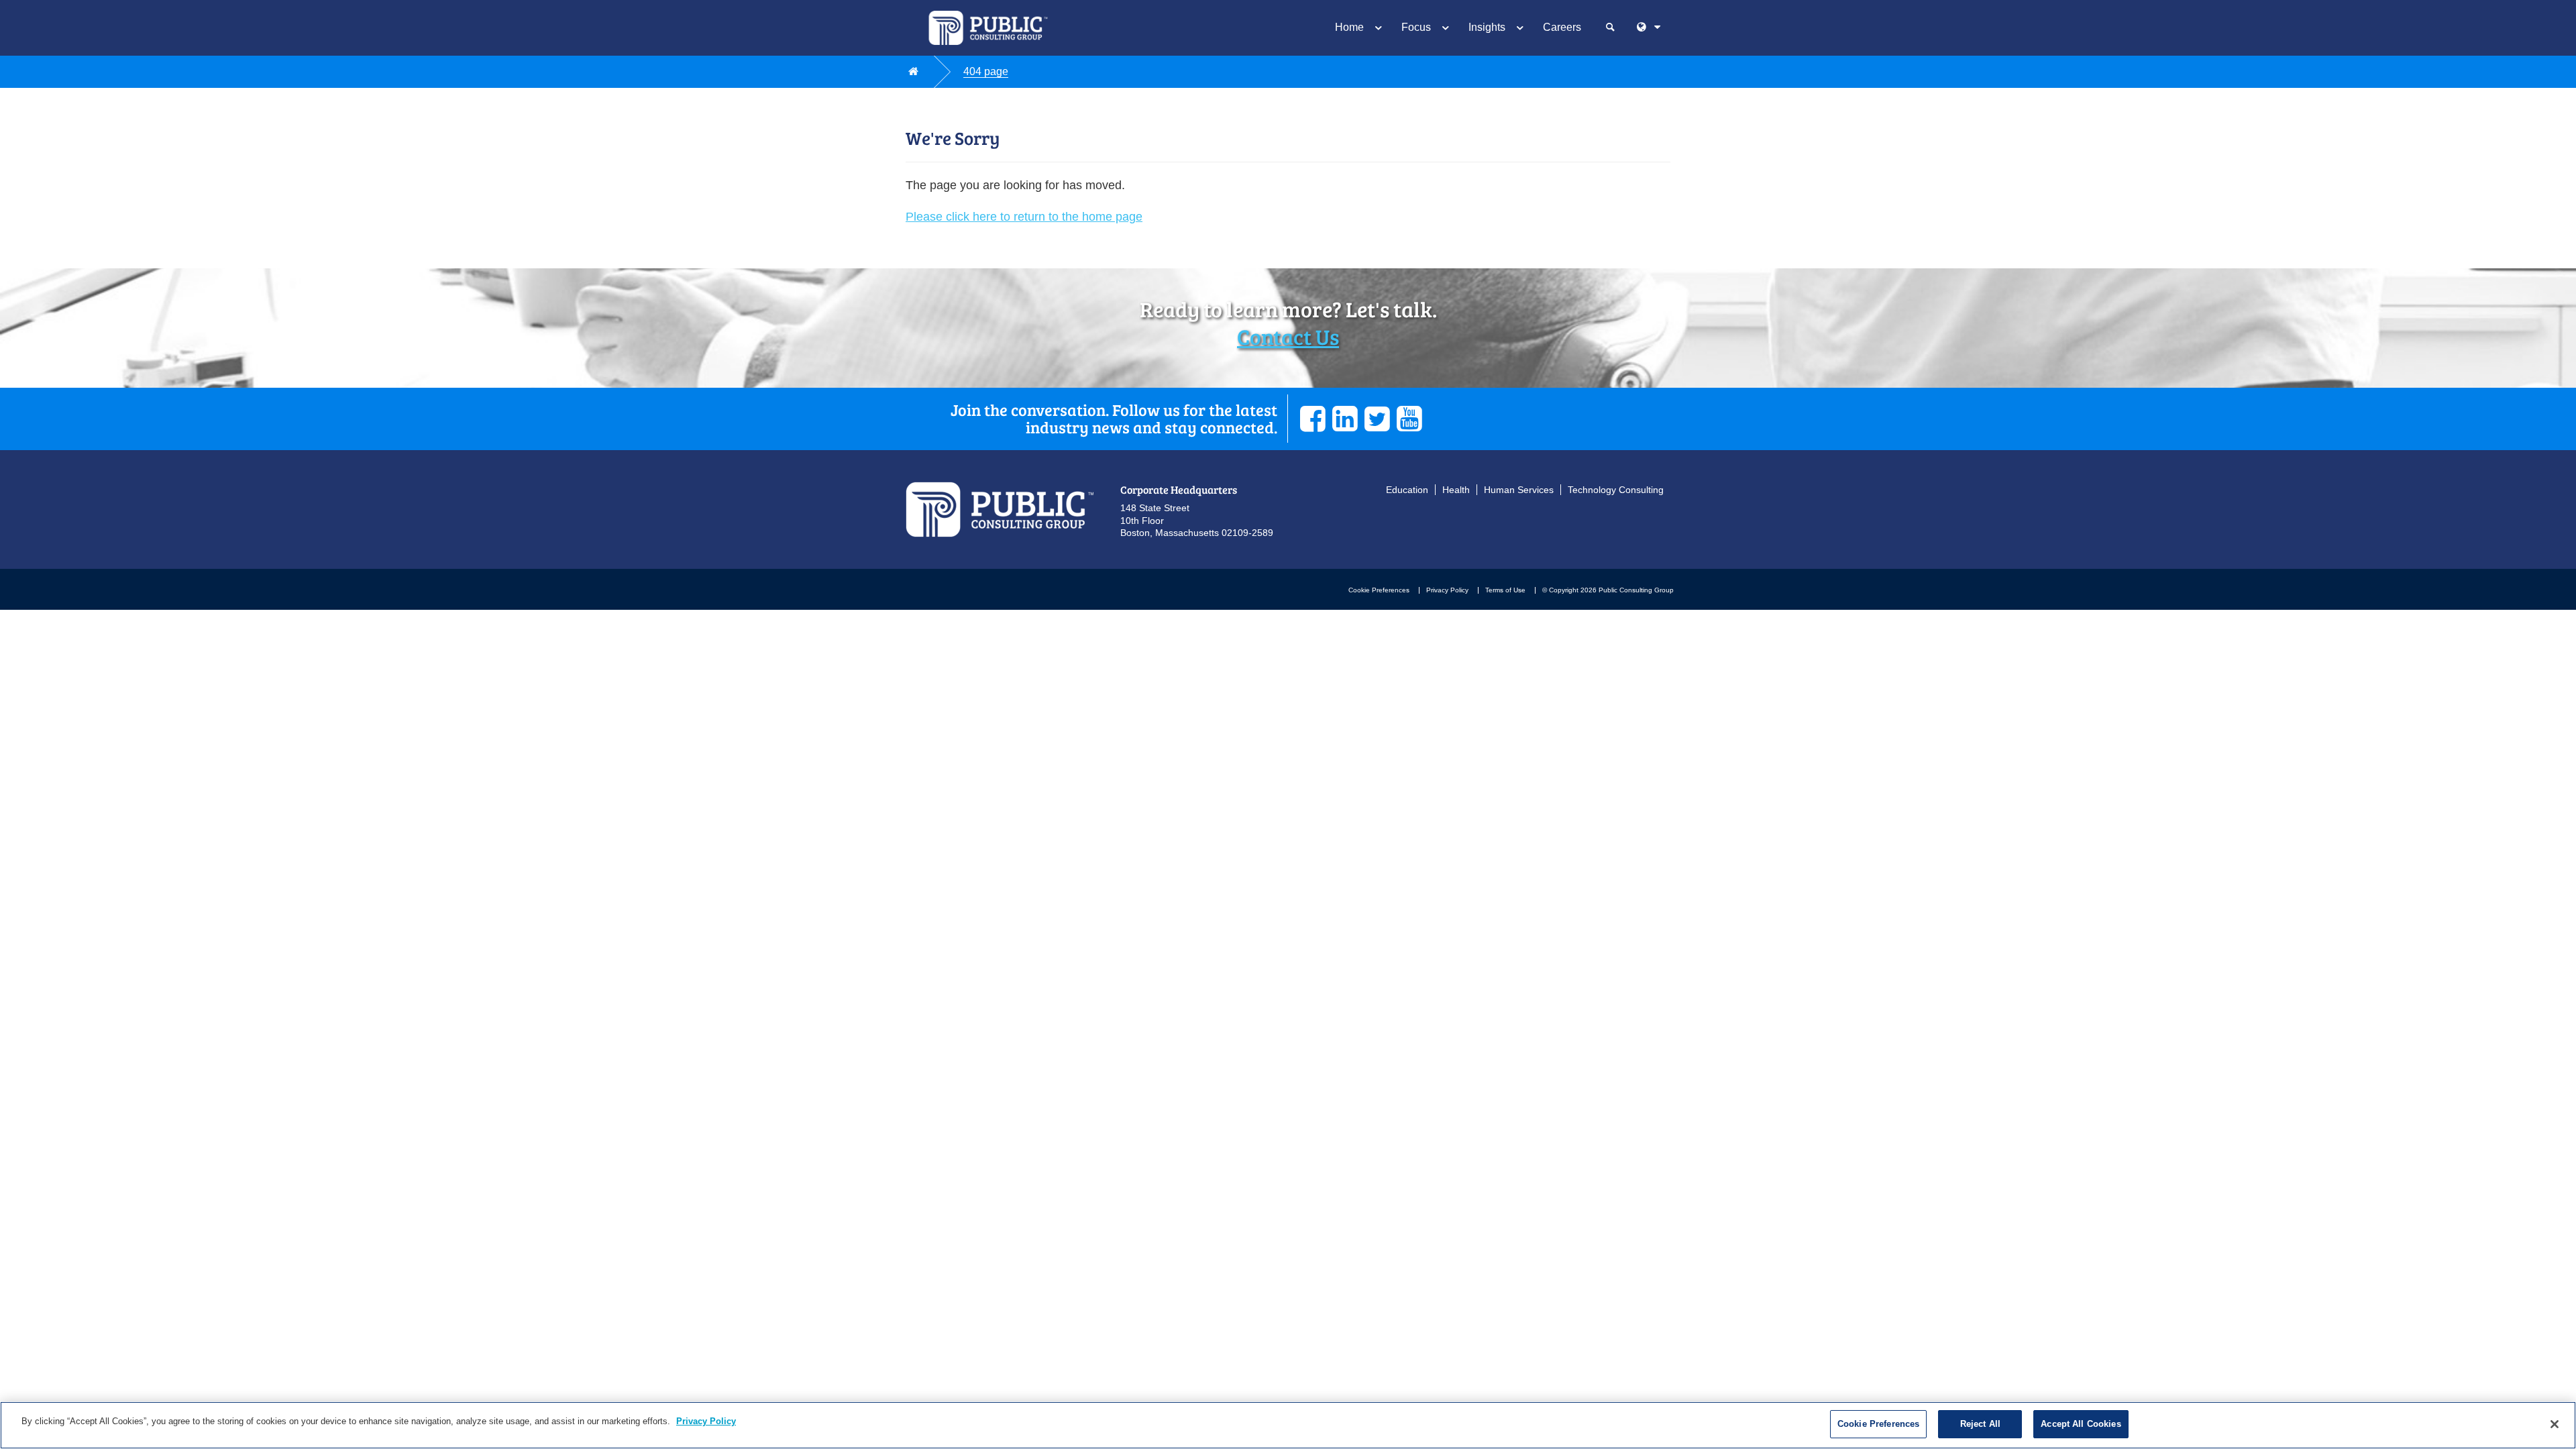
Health (1456, 490)
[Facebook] (1313, 419)
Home (1349, 27)
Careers (1562, 27)
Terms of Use (1505, 590)
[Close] (2555, 1424)
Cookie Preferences (1379, 590)
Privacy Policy (1447, 590)
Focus (1416, 27)
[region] (1288, 1425)
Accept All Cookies (2081, 1424)
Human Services (1519, 490)
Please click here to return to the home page (1024, 217)
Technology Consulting (1616, 490)
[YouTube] (1409, 419)
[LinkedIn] (1345, 419)
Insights (1487, 27)
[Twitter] (1377, 419)
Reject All (1980, 1424)
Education (1407, 490)
